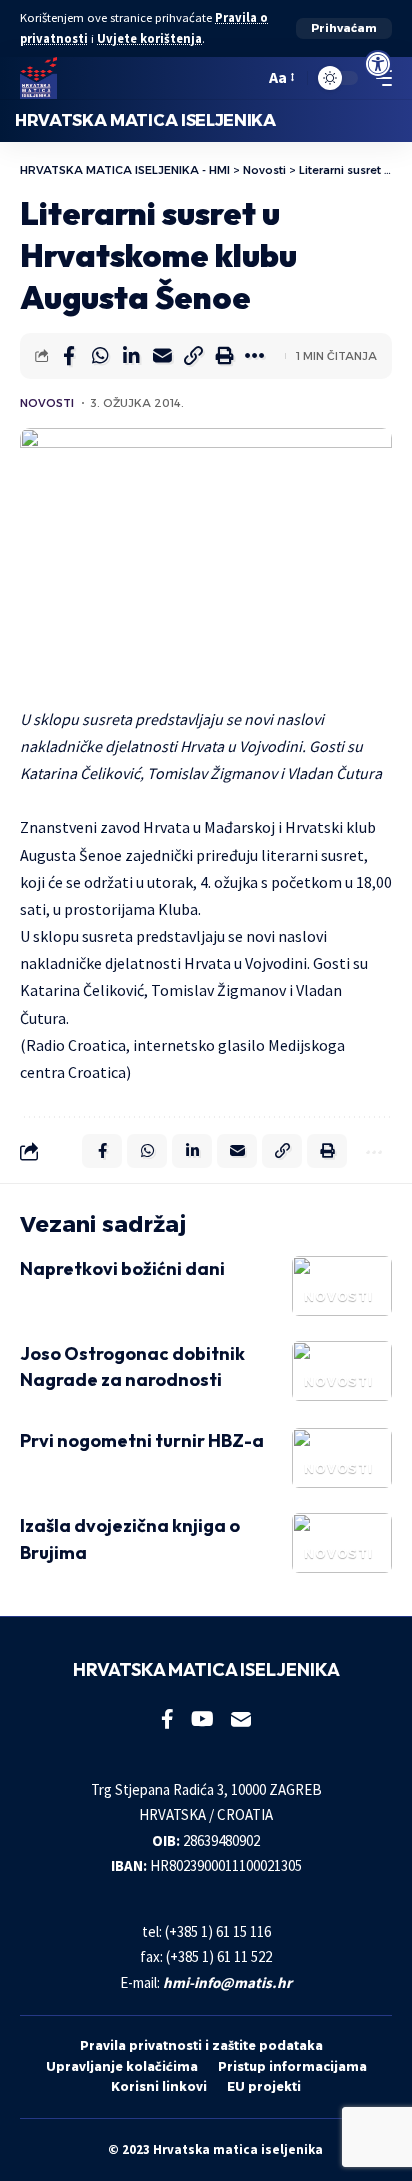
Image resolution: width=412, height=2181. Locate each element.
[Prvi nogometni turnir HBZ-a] (342, 1458)
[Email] (162, 356)
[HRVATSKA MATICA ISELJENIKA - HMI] (38, 78)
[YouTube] (202, 1719)
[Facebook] (167, 1719)
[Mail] (241, 1719)
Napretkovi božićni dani (122, 1268)
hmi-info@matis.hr (227, 1982)
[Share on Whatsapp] (100, 356)
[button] (344, 28)
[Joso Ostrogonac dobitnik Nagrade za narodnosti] (342, 1371)
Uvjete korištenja (149, 38)
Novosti (47, 403)
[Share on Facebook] (69, 356)
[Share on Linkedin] (131, 356)
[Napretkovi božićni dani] (342, 1286)
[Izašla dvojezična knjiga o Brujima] (342, 1543)
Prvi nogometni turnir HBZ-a (142, 1440)
